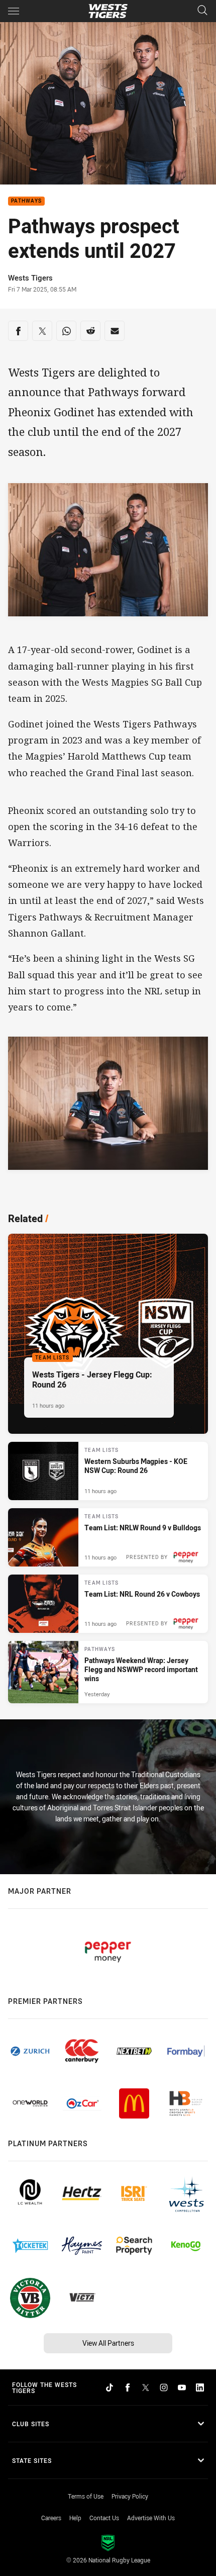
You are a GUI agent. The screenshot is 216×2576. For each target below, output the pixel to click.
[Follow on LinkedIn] (200, 2387)
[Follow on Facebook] (128, 2387)
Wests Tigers (30, 278)
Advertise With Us (151, 2518)
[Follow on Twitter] (146, 2387)
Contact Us (104, 2518)
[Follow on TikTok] (110, 2387)
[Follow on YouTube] (182, 2387)
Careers (51, 2518)
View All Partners (108, 2343)
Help (75, 2518)
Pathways (26, 201)
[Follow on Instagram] (164, 2387)
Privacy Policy (130, 2496)
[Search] (202, 11)
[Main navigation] (14, 11)
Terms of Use (86, 2496)
